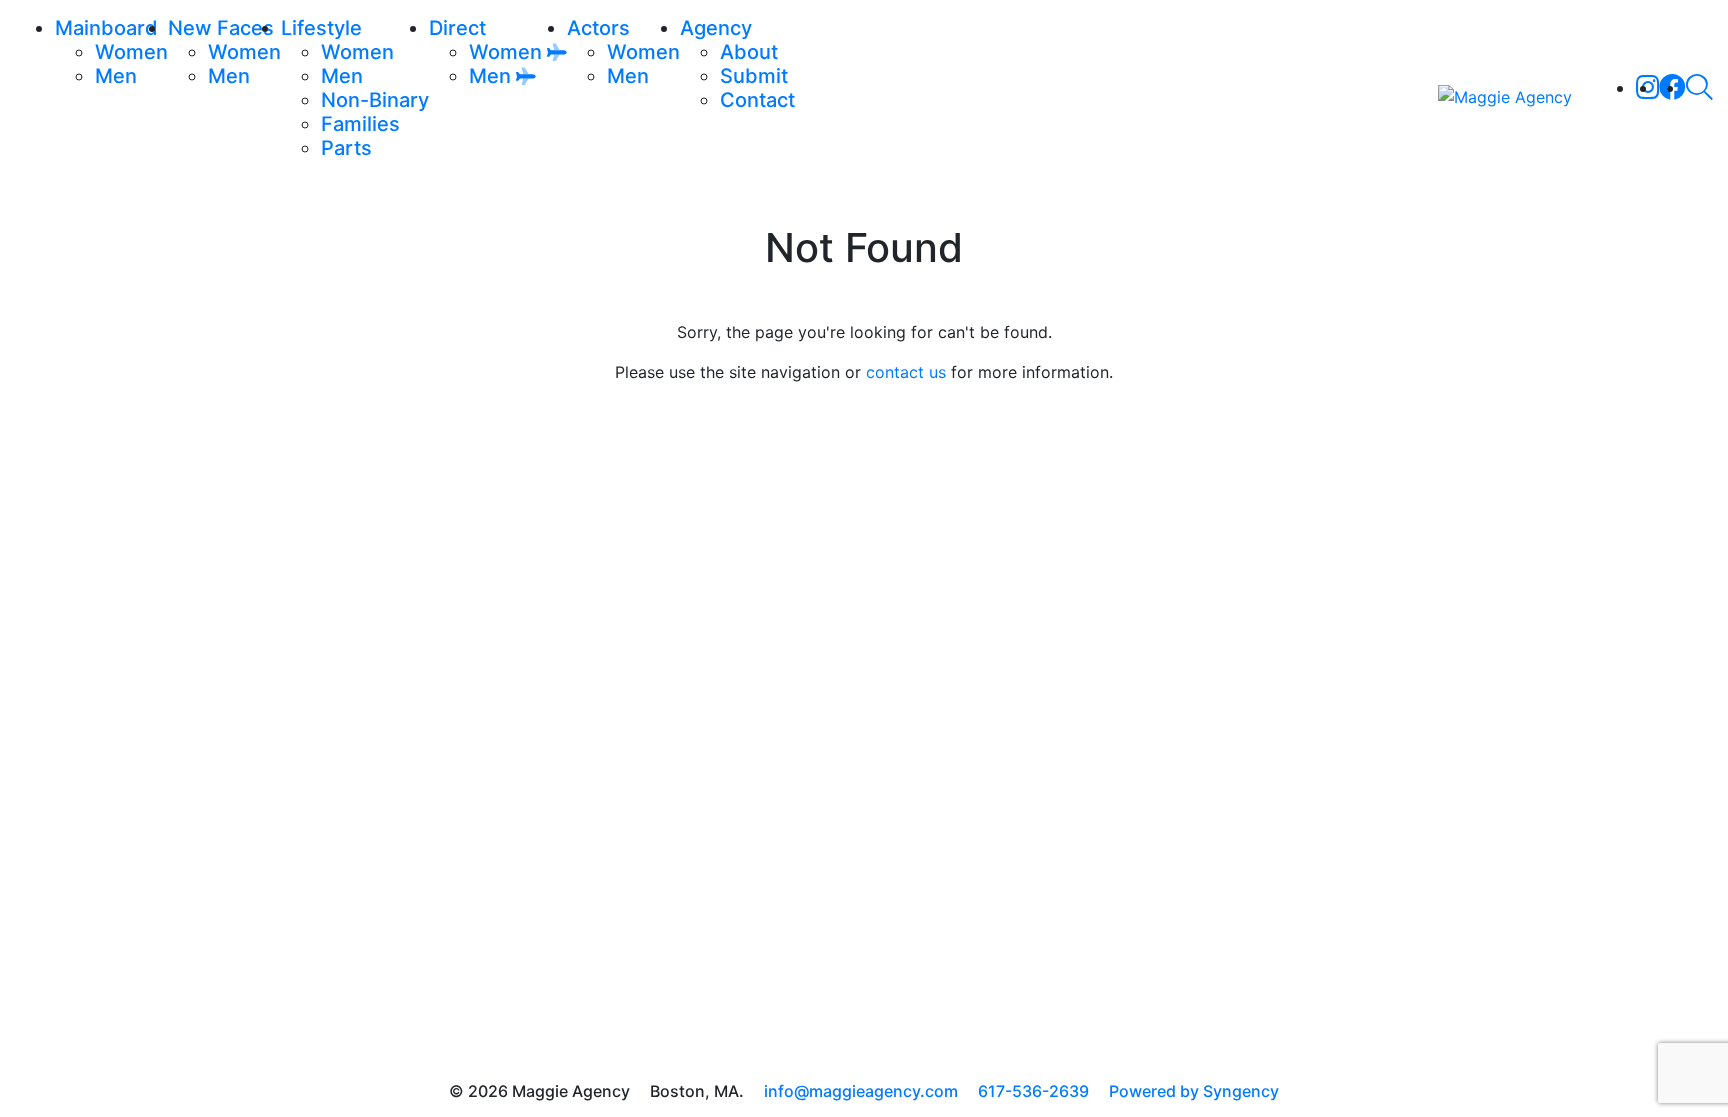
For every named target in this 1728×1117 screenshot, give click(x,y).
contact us (906, 372)
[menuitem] (131, 52)
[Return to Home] (1505, 96)
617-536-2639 (1033, 1091)
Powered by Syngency (1194, 1091)
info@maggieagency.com (861, 1091)
